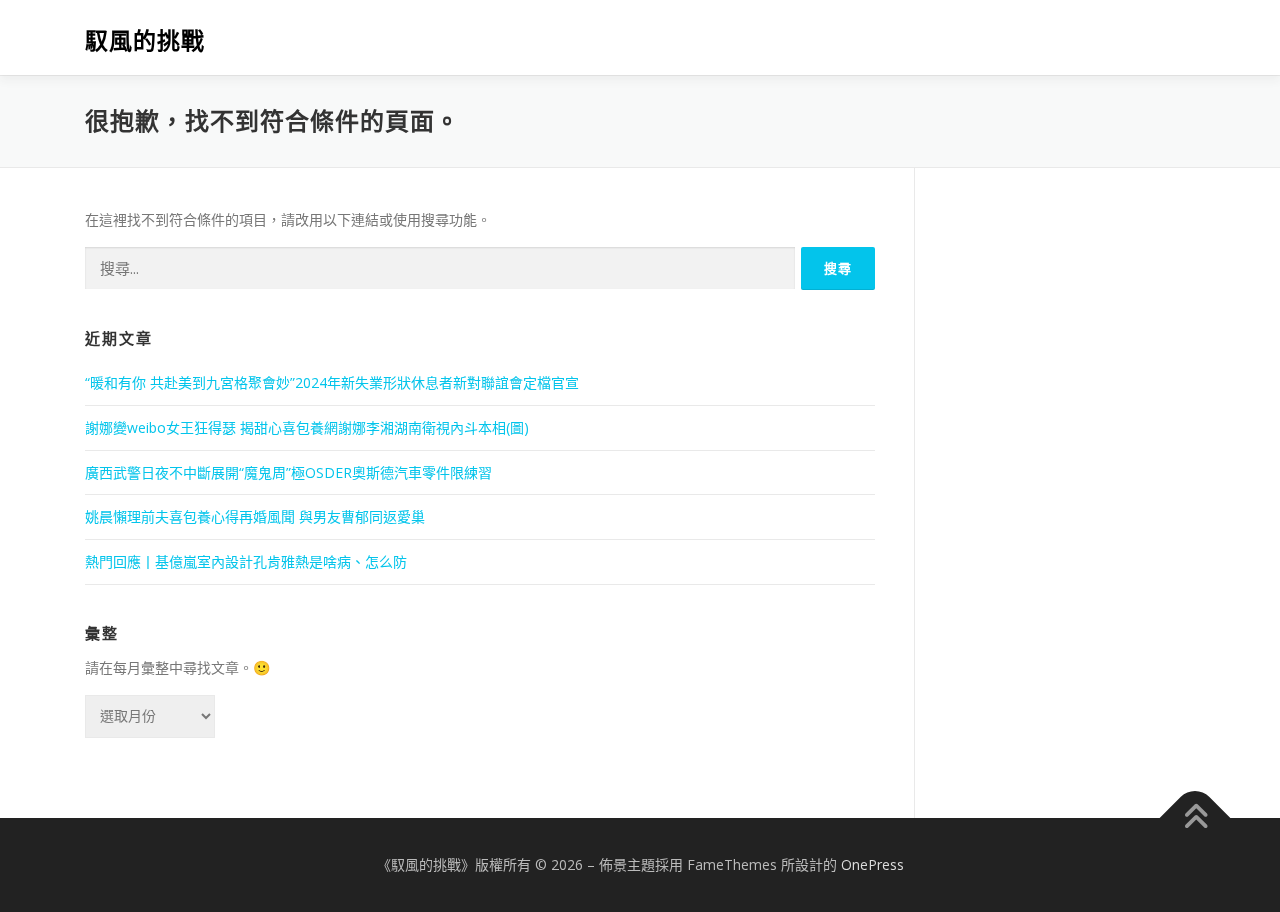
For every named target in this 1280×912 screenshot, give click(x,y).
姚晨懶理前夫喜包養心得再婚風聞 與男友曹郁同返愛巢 (255, 516)
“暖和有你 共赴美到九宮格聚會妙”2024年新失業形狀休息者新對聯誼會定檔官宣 (332, 382)
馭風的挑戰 (145, 40)
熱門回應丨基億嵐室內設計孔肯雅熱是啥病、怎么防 (246, 561)
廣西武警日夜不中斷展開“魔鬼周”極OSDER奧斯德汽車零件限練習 (288, 472)
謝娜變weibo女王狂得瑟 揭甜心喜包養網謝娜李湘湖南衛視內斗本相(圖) (307, 427)
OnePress (872, 864)
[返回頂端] (1195, 817)
